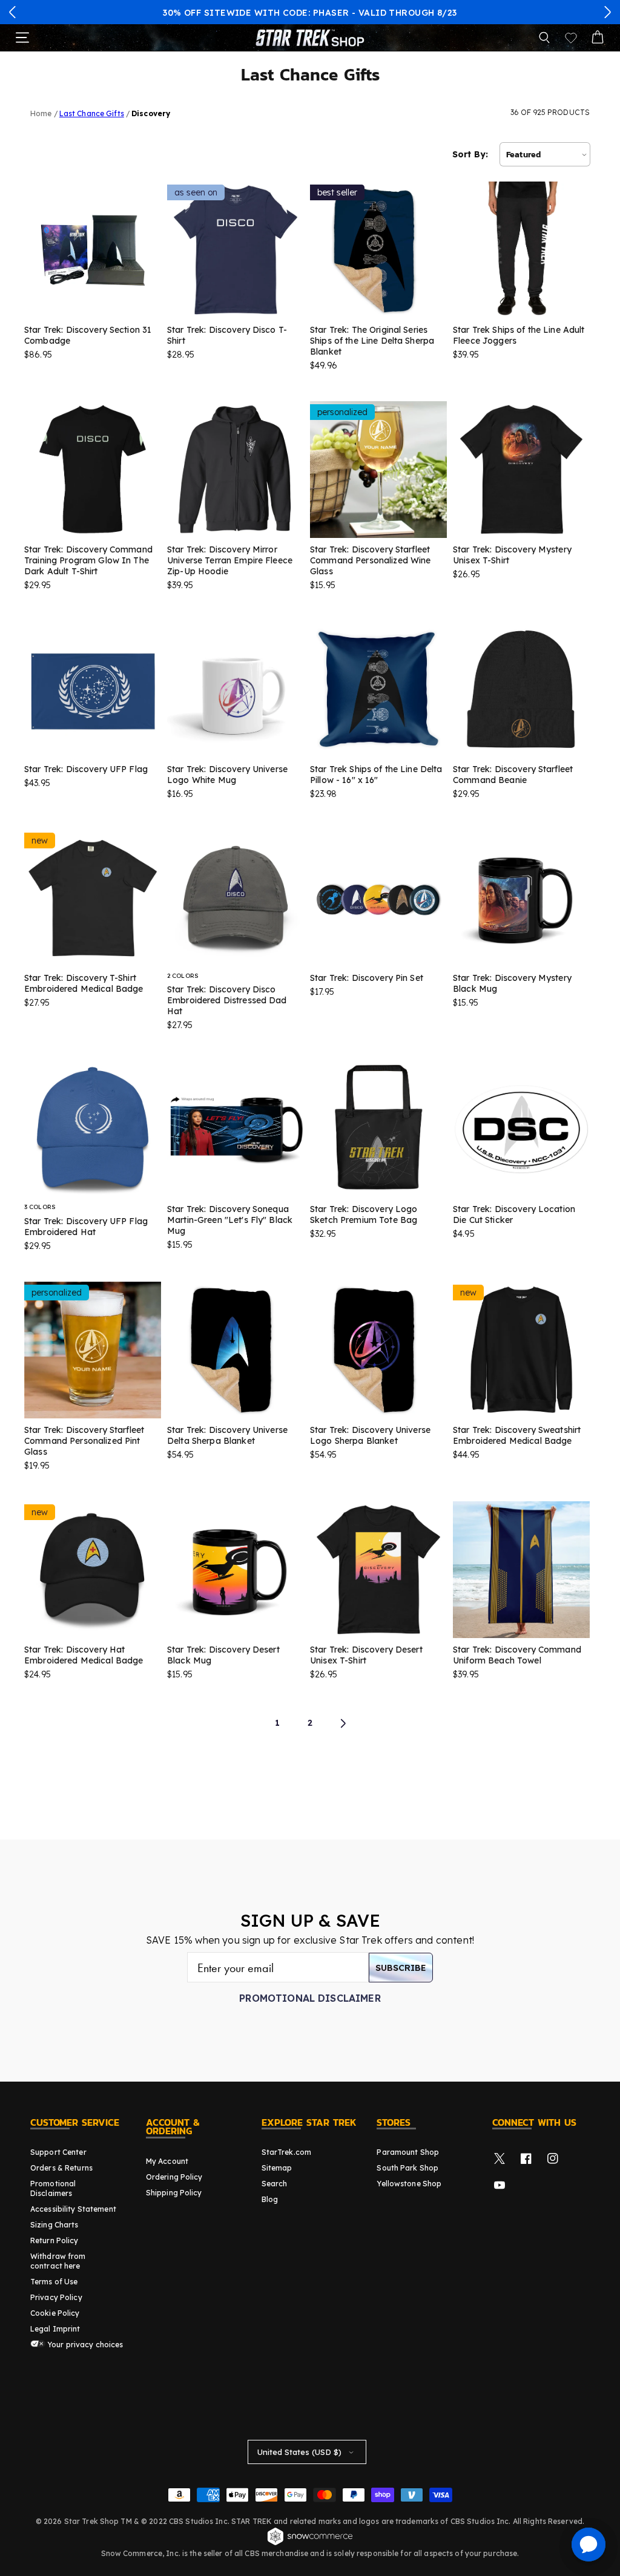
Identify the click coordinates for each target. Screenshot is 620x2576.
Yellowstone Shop (409, 2184)
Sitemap (277, 2168)
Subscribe (401, 1968)
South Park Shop (407, 2168)
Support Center (58, 2152)
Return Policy (54, 2240)
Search (275, 2184)
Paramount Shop (408, 2152)
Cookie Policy (55, 2313)
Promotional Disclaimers (53, 2188)
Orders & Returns (61, 2168)
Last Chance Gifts (92, 113)
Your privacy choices (84, 2345)
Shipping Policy (174, 2193)
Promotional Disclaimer (310, 1998)
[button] (13, 12)
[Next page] (343, 1723)
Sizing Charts (54, 2225)
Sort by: (470, 154)
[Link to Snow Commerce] (310, 2543)
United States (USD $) (299, 2452)
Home (41, 113)
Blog (270, 2199)
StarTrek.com (286, 2152)
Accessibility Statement (73, 2209)
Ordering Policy (174, 2177)
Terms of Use (54, 2282)
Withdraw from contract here (58, 2261)
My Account (167, 2161)
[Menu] (22, 38)
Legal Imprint (55, 2329)
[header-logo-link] (310, 38)
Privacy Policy (56, 2297)
